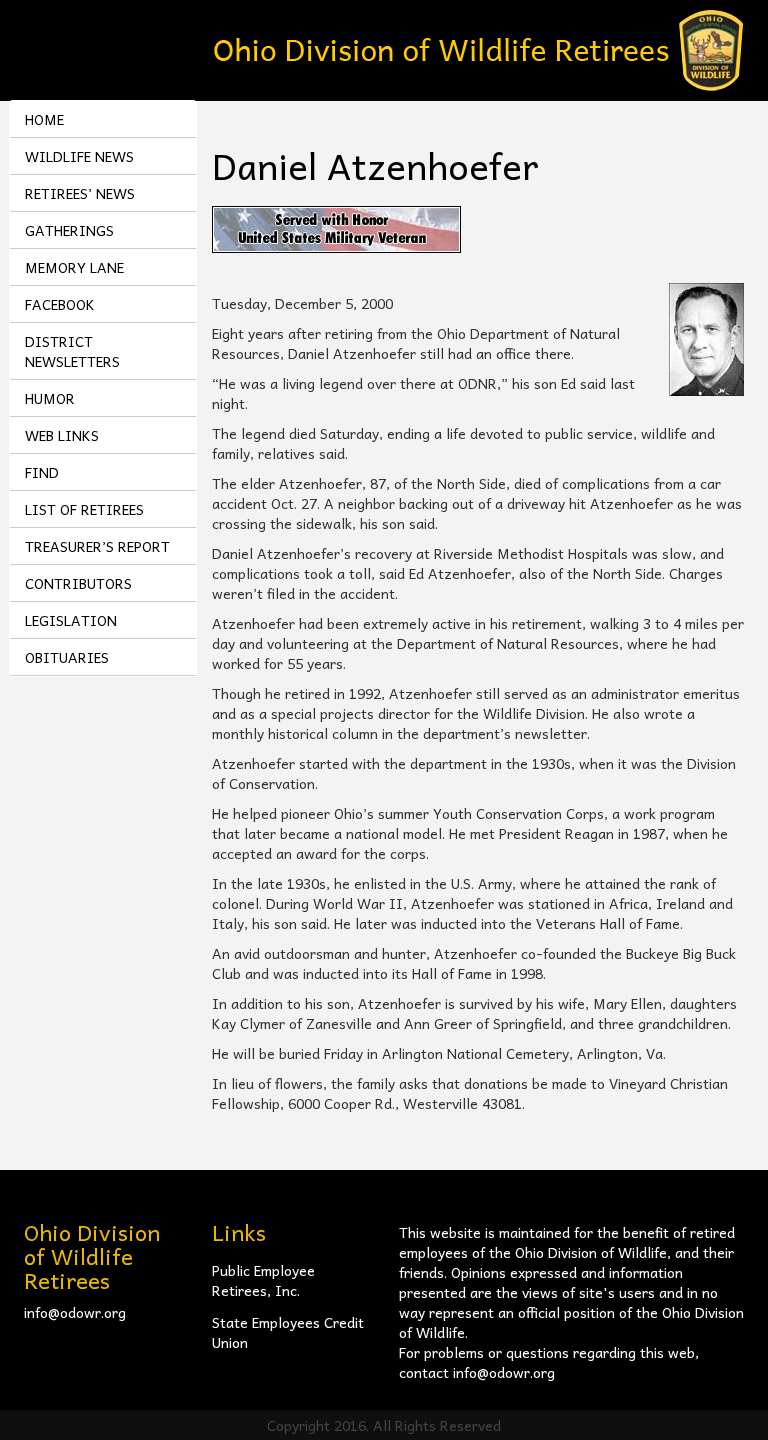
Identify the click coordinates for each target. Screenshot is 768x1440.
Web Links (62, 435)
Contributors (78, 583)
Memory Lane (74, 267)
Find (42, 472)
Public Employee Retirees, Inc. (263, 1280)
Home (44, 119)
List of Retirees (84, 509)
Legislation (71, 620)
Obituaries (67, 657)
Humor (50, 398)
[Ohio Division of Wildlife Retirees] (479, 48)
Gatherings (69, 230)
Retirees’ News (80, 193)
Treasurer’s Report (97, 546)
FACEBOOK (60, 304)
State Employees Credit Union (288, 1332)
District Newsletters (72, 351)
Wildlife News (79, 156)
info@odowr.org (75, 1312)
